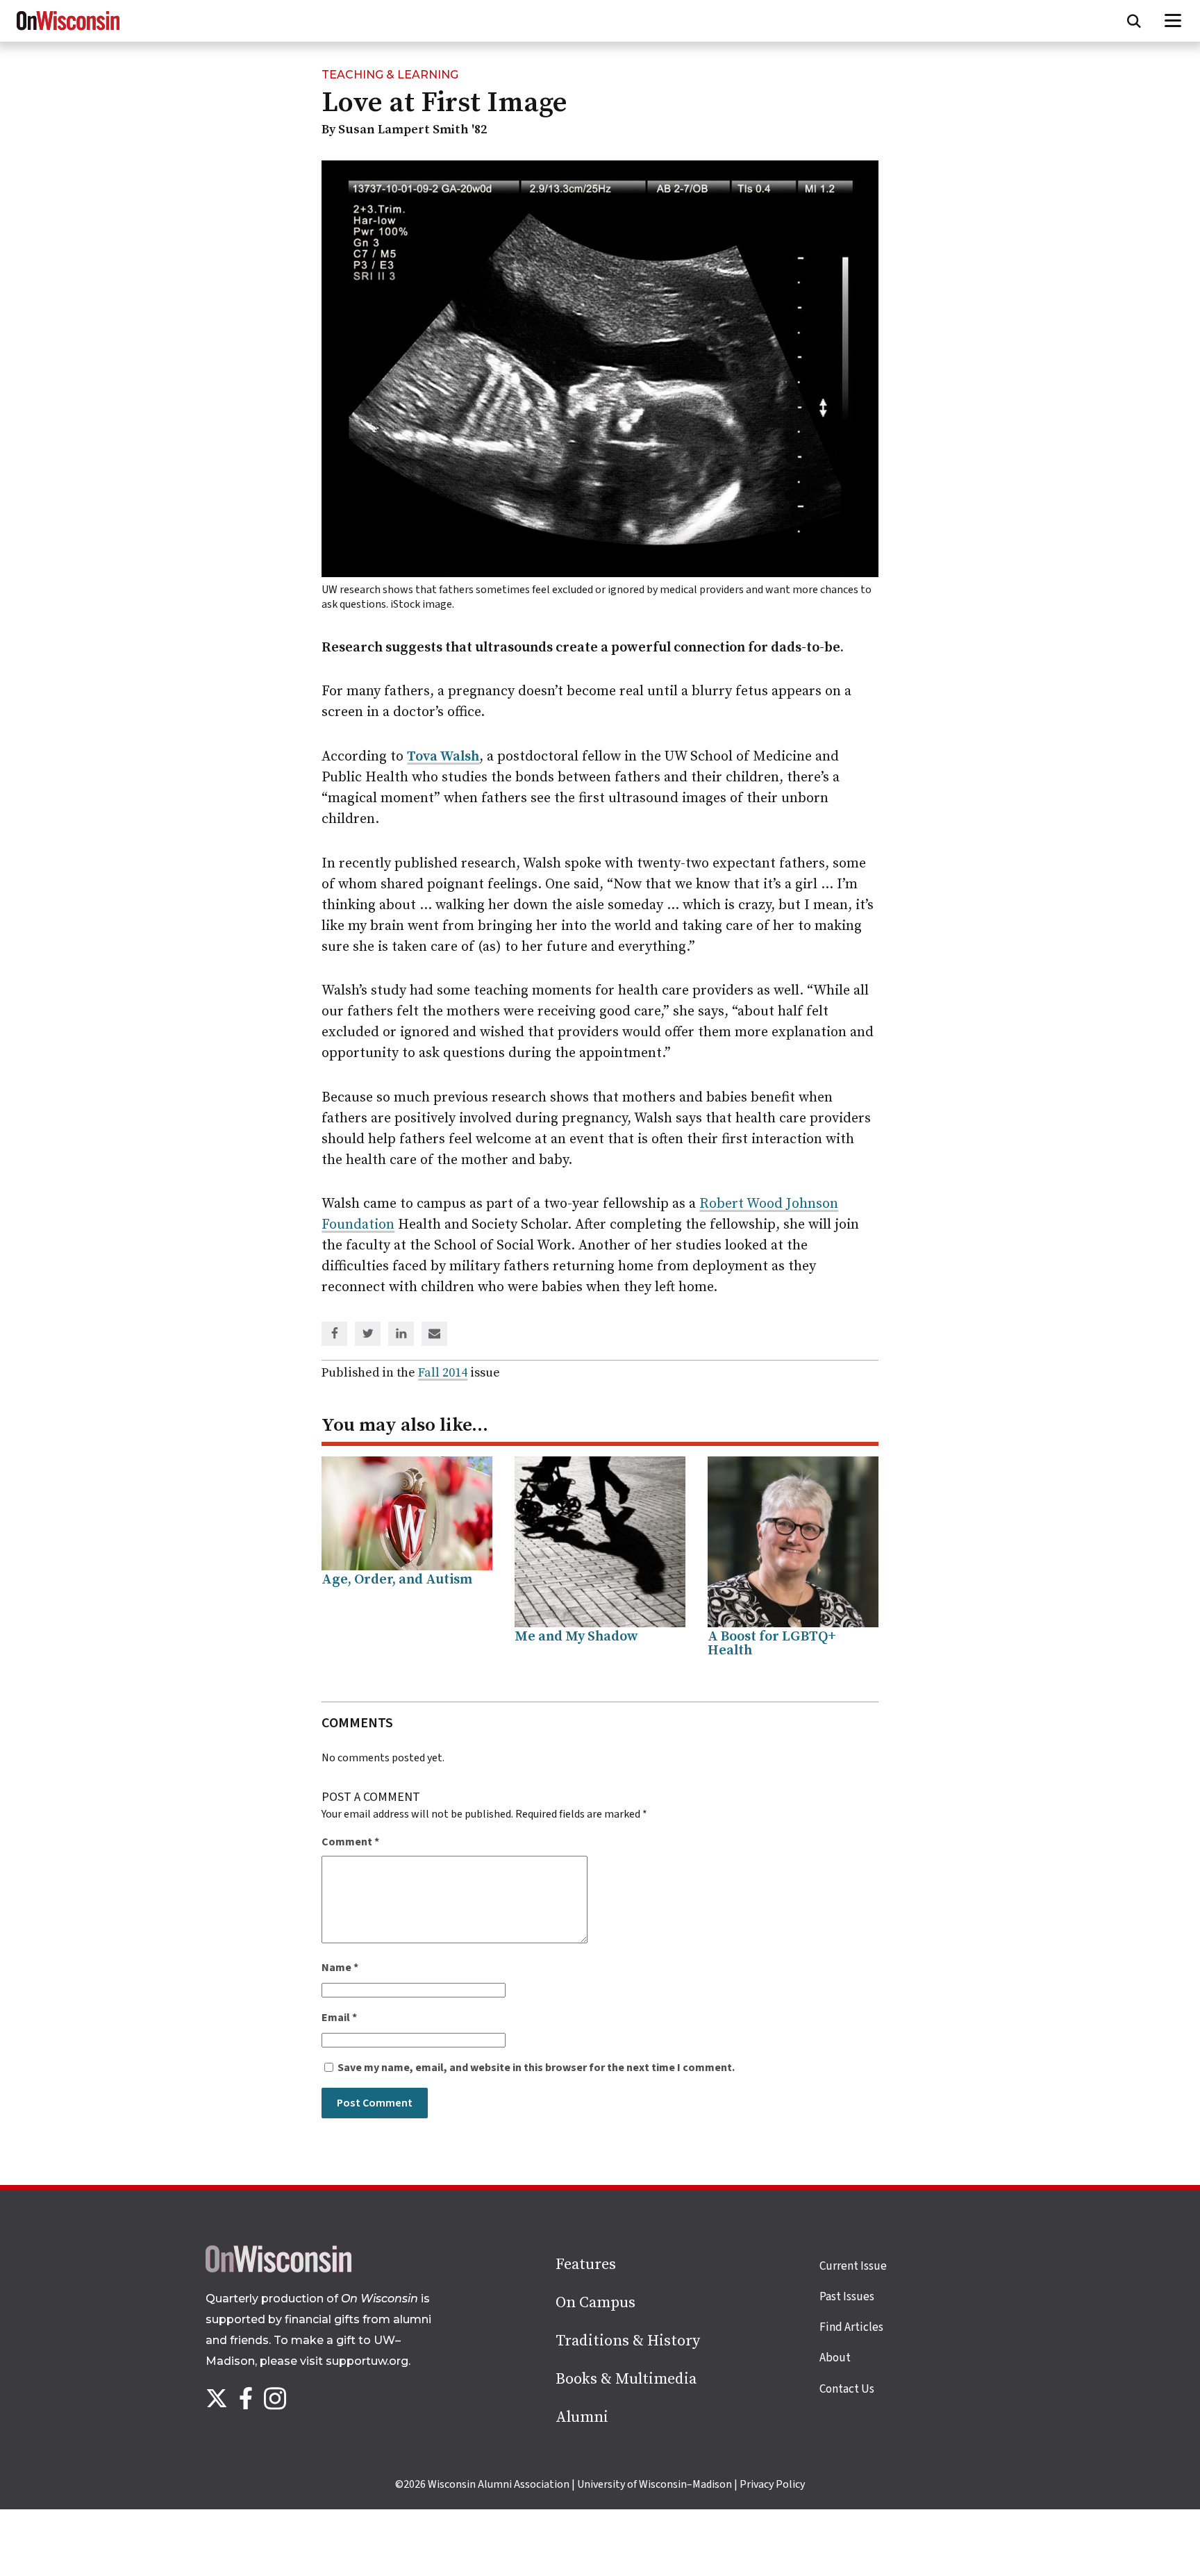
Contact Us (847, 2389)
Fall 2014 (443, 1373)
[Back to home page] (278, 2269)
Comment (350, 1842)
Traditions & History (628, 2341)
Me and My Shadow (576, 1637)
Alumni (582, 2417)
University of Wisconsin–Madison (655, 2484)
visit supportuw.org (354, 2361)
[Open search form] (1134, 21)
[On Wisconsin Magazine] (68, 31)
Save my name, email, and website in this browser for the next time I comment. (536, 2068)
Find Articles (851, 2327)
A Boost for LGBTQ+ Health (772, 1644)
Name (340, 1968)
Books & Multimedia (626, 2379)
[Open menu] (1173, 21)
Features (586, 2265)
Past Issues (847, 2297)
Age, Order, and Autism (397, 1580)
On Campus (595, 2303)
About (835, 2358)
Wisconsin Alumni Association (499, 2484)
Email (339, 2018)
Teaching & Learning (390, 75)
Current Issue (853, 2266)
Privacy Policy (772, 2484)
